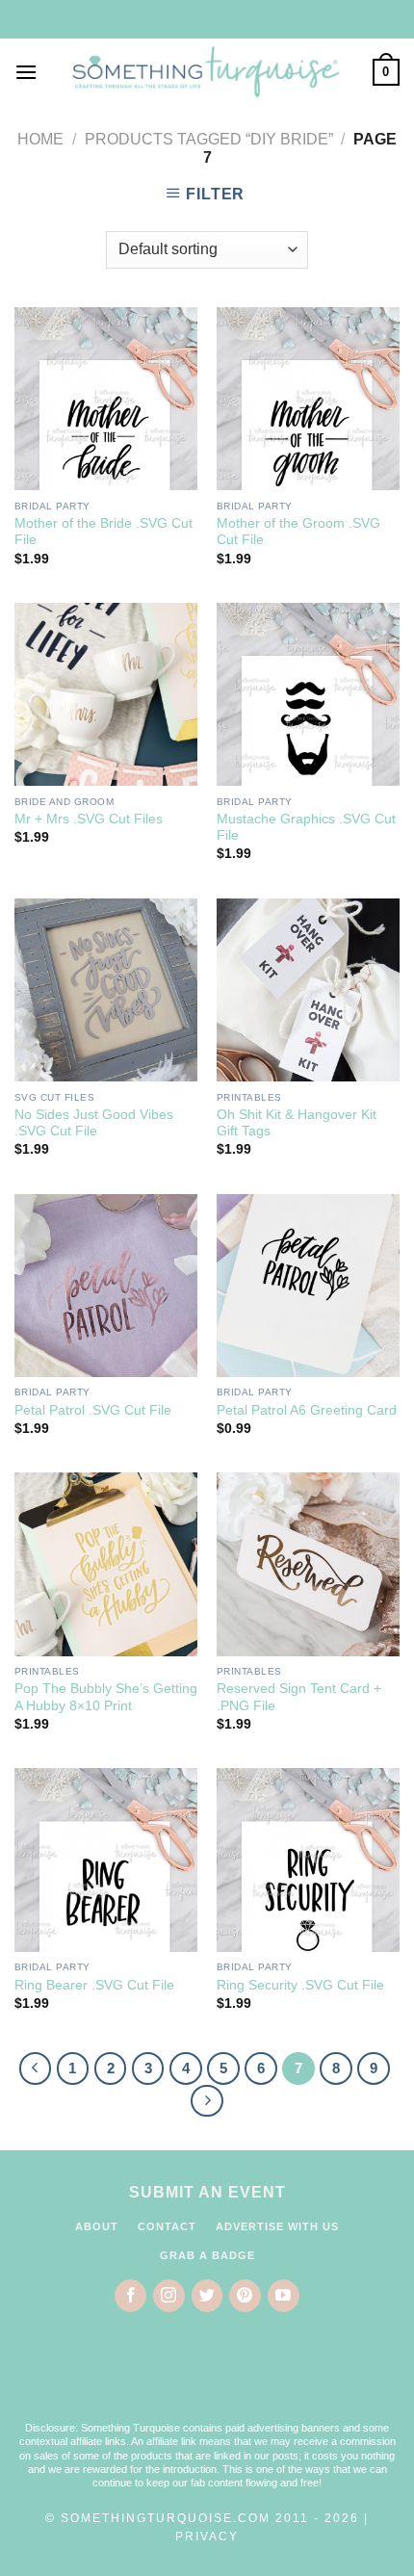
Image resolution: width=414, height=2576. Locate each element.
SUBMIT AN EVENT (207, 2192)
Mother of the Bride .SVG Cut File (103, 532)
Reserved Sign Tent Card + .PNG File (299, 1697)
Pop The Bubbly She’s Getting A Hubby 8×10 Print (106, 1697)
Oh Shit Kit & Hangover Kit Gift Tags (297, 1123)
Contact (167, 2226)
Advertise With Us (277, 2226)
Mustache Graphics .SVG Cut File (306, 828)
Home (40, 139)
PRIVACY (207, 2537)
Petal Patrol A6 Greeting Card (307, 1410)
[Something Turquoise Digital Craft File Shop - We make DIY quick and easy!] (205, 72)
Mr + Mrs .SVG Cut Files (89, 819)
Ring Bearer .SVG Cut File (94, 1985)
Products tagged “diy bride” (209, 139)
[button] (207, 2380)
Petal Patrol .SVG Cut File (93, 1410)
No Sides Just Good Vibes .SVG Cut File (94, 1123)
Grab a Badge (207, 2255)
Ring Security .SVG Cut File (300, 1985)
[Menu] (26, 72)
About (97, 2226)
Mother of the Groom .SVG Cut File (298, 532)
